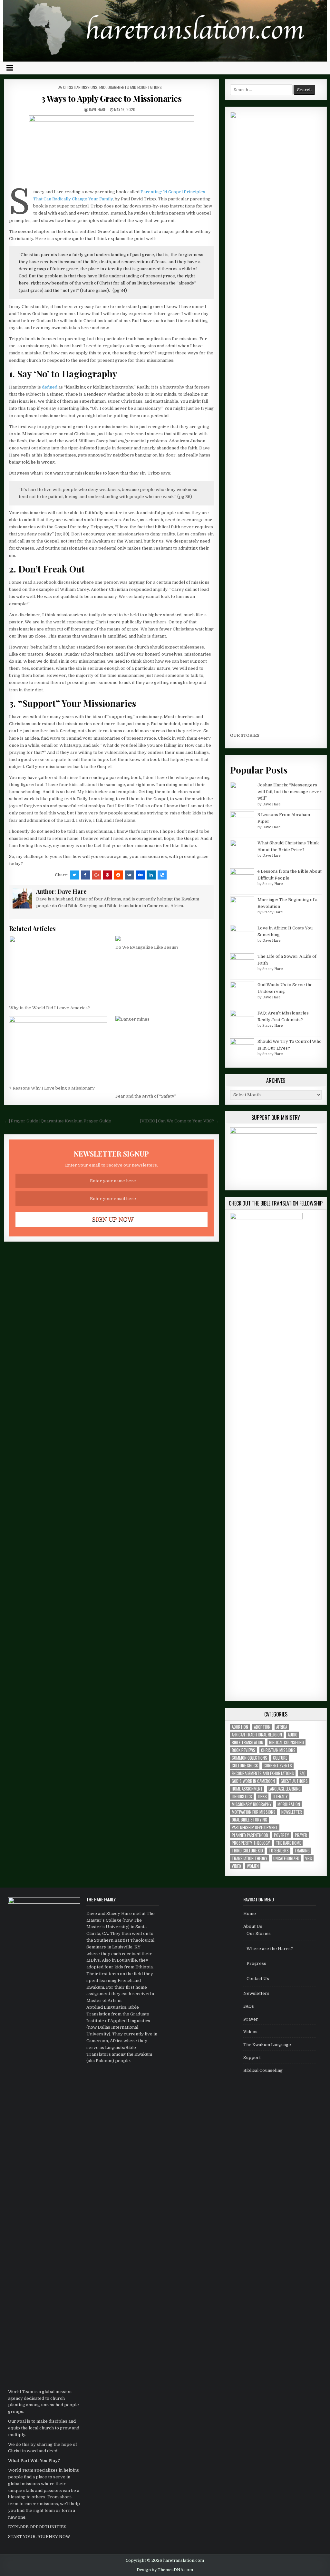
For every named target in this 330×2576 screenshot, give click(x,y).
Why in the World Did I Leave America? (49, 1008)
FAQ (303, 1773)
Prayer (301, 1835)
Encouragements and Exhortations (131, 87)
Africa (282, 1727)
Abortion (240, 1727)
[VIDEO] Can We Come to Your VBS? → (180, 1121)
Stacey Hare (272, 884)
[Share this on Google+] (96, 875)
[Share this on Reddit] (118, 875)
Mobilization (289, 1804)
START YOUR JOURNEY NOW (39, 2537)
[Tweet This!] (74, 875)
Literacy (280, 1797)
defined (50, 387)
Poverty (281, 1835)
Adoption (262, 1727)
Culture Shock (245, 1766)
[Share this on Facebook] (85, 875)
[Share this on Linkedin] (151, 875)
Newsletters (256, 1993)
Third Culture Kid (247, 1851)
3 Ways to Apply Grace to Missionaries (112, 98)
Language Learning (285, 1789)
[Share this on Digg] (140, 875)
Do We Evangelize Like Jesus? (147, 947)
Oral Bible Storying (249, 1820)
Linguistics (242, 1797)
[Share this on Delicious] (162, 875)
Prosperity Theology (251, 1843)
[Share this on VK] (129, 875)
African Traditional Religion (257, 1735)
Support (252, 2057)
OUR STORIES (245, 735)
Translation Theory (250, 1858)
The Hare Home (288, 1843)
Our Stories (259, 1933)
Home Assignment (247, 1789)
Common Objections (249, 1758)
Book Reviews (243, 1750)
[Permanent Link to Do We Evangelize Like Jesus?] (165, 938)
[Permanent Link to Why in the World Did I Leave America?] (58, 969)
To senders (279, 1851)
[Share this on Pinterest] (107, 875)
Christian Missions (80, 87)
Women (253, 1866)
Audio (293, 1735)
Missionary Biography (252, 1804)
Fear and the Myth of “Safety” (146, 1096)
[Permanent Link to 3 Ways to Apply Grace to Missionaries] (112, 150)
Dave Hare (97, 109)
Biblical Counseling (286, 1742)
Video (236, 1866)
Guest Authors (294, 1781)
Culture (280, 1758)
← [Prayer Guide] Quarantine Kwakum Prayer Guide (58, 1121)
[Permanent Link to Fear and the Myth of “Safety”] (165, 1053)
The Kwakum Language (267, 2045)
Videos (250, 2032)
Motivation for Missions (254, 1812)
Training (302, 1851)
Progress (256, 1963)
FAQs (249, 2006)
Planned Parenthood (250, 1835)
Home (250, 1913)
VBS (309, 1858)
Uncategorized (286, 1858)
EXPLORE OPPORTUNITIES (37, 2527)
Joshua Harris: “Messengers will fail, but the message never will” (290, 792)
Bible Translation (247, 1742)
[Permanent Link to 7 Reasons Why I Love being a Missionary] (58, 1049)
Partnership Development (255, 1827)
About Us (253, 1926)
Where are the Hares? (270, 1949)
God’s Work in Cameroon (253, 1781)
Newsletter (292, 1812)
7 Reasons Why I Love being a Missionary (52, 1088)
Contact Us (258, 1979)
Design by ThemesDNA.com (165, 2570)
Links (262, 1797)
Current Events (278, 1766)
